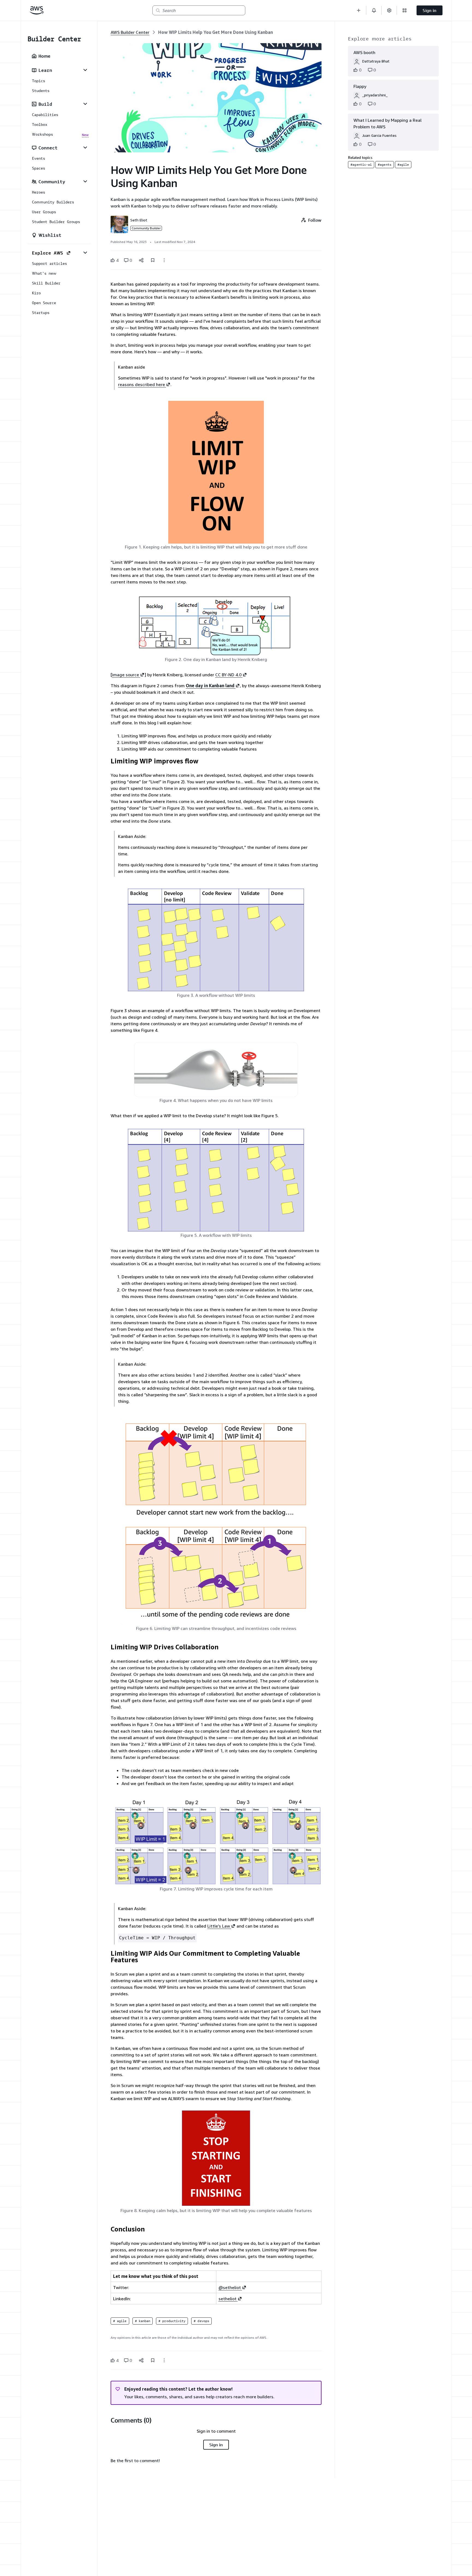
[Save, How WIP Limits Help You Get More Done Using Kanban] (153, 260)
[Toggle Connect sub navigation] (85, 147)
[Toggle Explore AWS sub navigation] (85, 253)
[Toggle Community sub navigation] (85, 181)
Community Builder (146, 228)
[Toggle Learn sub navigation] (85, 70)
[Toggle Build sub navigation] (85, 104)
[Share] (141, 260)
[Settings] (389, 10)
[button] (359, 10)
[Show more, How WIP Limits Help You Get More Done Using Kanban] (164, 260)
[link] (216, 32)
